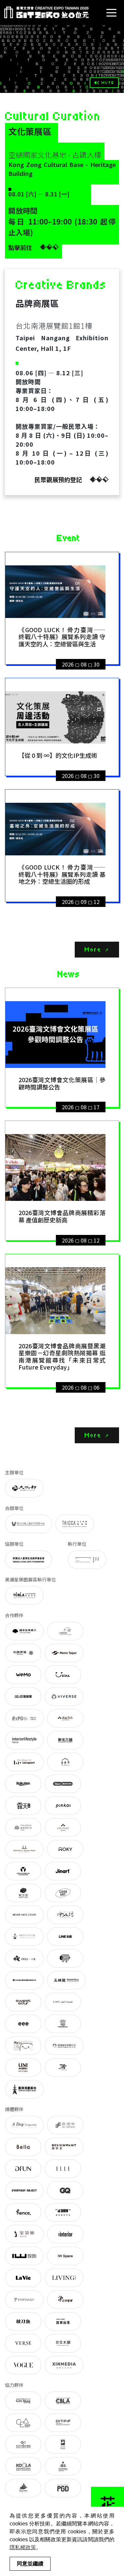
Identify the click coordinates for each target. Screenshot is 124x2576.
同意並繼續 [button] (30, 2564)
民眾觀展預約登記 (58, 479)
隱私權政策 (23, 2547)
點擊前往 (20, 247)
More (93, 949)
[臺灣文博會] (46, 12)
